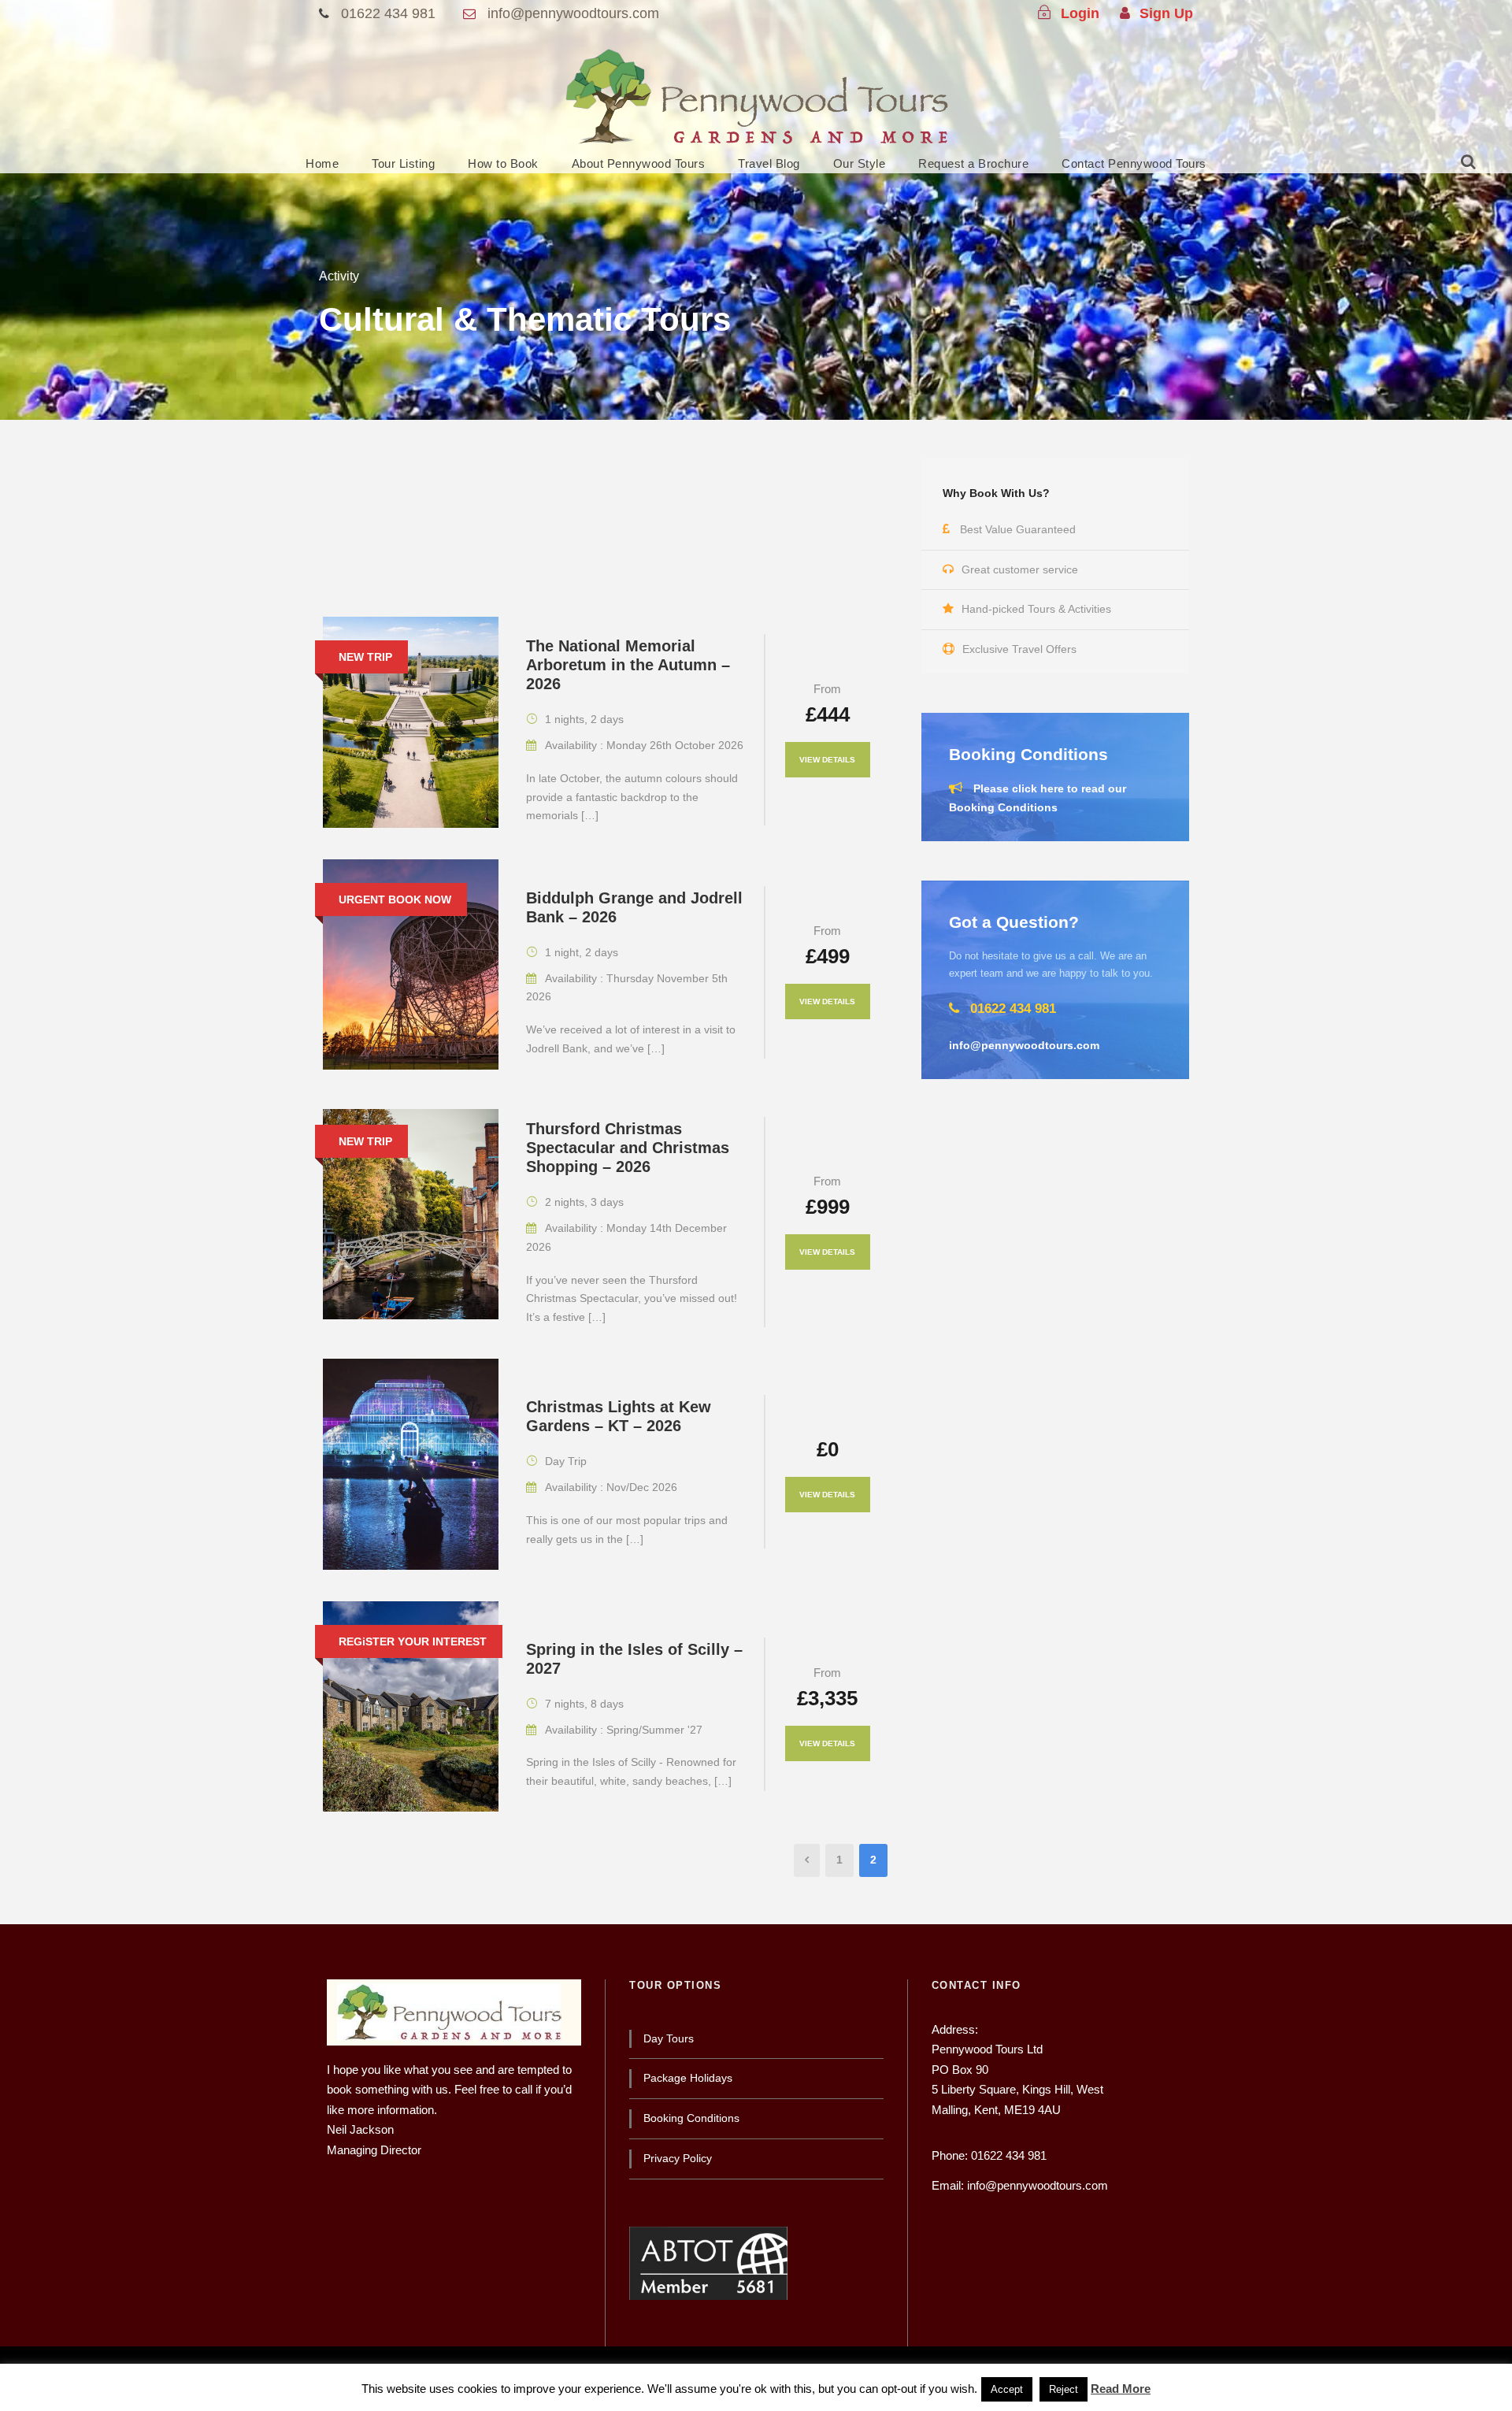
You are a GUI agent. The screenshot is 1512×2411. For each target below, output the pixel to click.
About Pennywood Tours (639, 163)
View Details (827, 760)
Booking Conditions (691, 2118)
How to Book (503, 163)
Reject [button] (1064, 2389)
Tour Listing (403, 163)
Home (322, 163)
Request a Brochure (973, 163)
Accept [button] (1007, 2389)
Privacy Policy (678, 2158)
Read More (1121, 2389)
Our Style (860, 163)
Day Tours (669, 2038)
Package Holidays (688, 2078)
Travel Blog (769, 163)
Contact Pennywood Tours (1134, 163)
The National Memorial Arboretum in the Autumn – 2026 (628, 665)
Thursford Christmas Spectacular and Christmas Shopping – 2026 (628, 1148)
